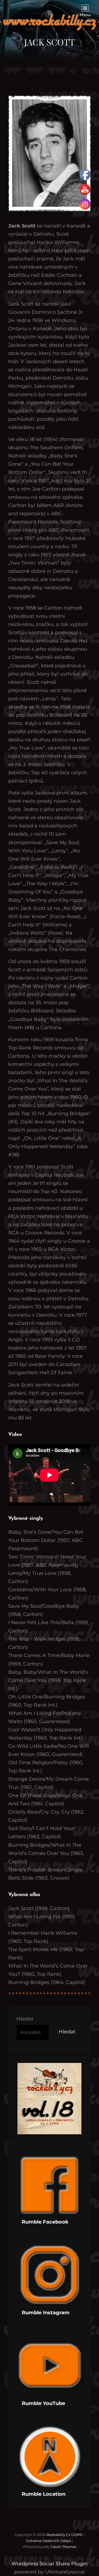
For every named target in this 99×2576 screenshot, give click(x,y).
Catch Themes (63, 2547)
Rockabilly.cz (58, 2535)
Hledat (25, 2019)
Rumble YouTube (43, 2403)
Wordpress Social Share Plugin (50, 2564)
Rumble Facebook (45, 2222)
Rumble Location (44, 2494)
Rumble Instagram (46, 2313)
